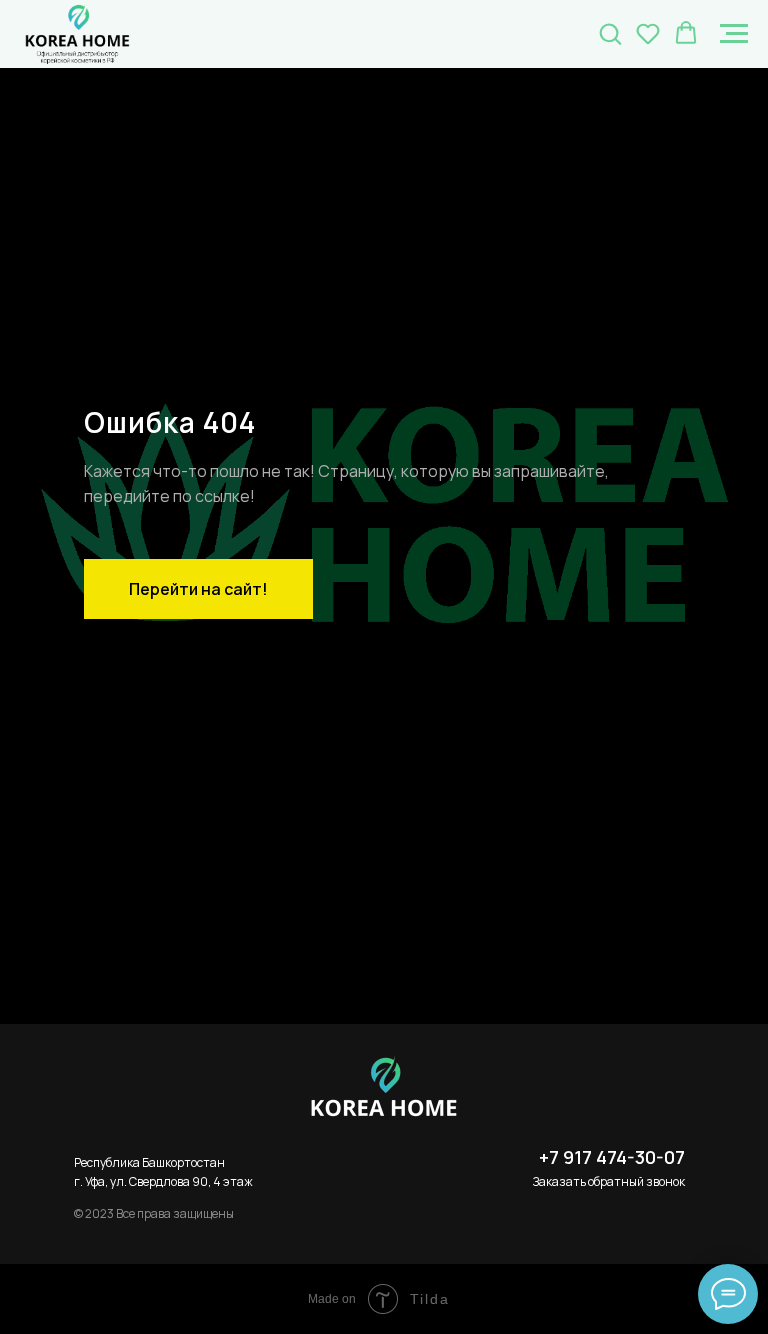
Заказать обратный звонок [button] (609, 1181)
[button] (610, 33)
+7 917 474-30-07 (612, 1157)
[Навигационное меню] (734, 34)
